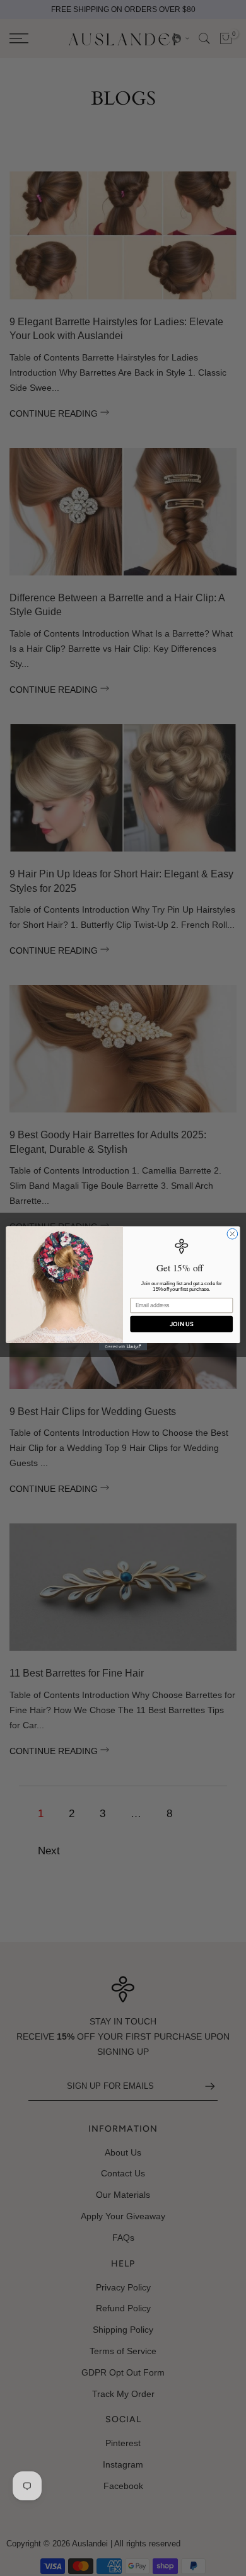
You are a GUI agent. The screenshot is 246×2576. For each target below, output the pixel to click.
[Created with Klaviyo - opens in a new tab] (123, 1347)
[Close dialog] (232, 1234)
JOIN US (182, 1323)
